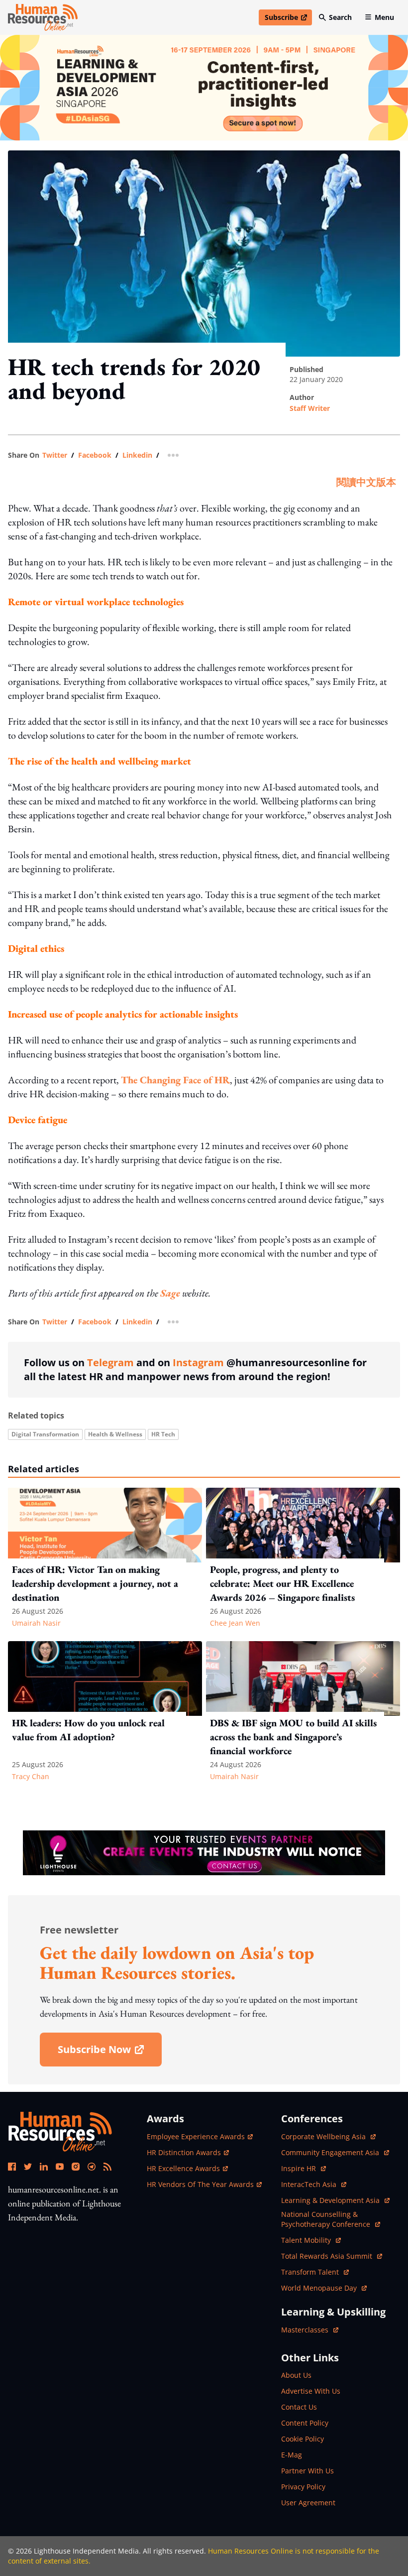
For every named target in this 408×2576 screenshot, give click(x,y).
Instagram (198, 1362)
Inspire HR (304, 2168)
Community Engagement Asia (331, 2152)
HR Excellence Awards (183, 2168)
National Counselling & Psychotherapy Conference (327, 2219)
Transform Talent (315, 2272)
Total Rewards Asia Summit (328, 2256)
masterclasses (310, 2330)
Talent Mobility (311, 2240)
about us (296, 2375)
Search (340, 17)
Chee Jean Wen (235, 1623)
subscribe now (109, 2053)
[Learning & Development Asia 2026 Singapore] (204, 88)
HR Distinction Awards (184, 2152)
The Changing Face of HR (175, 1080)
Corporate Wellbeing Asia (324, 2136)
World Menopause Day (320, 2288)
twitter (55, 455)
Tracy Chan (31, 1776)
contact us (299, 2407)
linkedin (137, 455)
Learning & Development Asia (331, 2200)
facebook (95, 455)
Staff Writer (310, 408)
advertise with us (311, 2391)
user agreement (308, 2503)
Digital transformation (45, 1434)
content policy (305, 2423)
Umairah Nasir (36, 1623)
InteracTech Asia (314, 2184)
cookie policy (303, 2439)
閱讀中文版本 (366, 482)
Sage (170, 1293)
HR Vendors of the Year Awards (200, 2184)
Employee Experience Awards (196, 2136)
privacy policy (303, 2487)
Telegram (110, 1362)
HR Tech (163, 1434)
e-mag (292, 2455)
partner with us (307, 2471)
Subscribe (288, 19)
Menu (384, 17)
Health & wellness (115, 1434)
